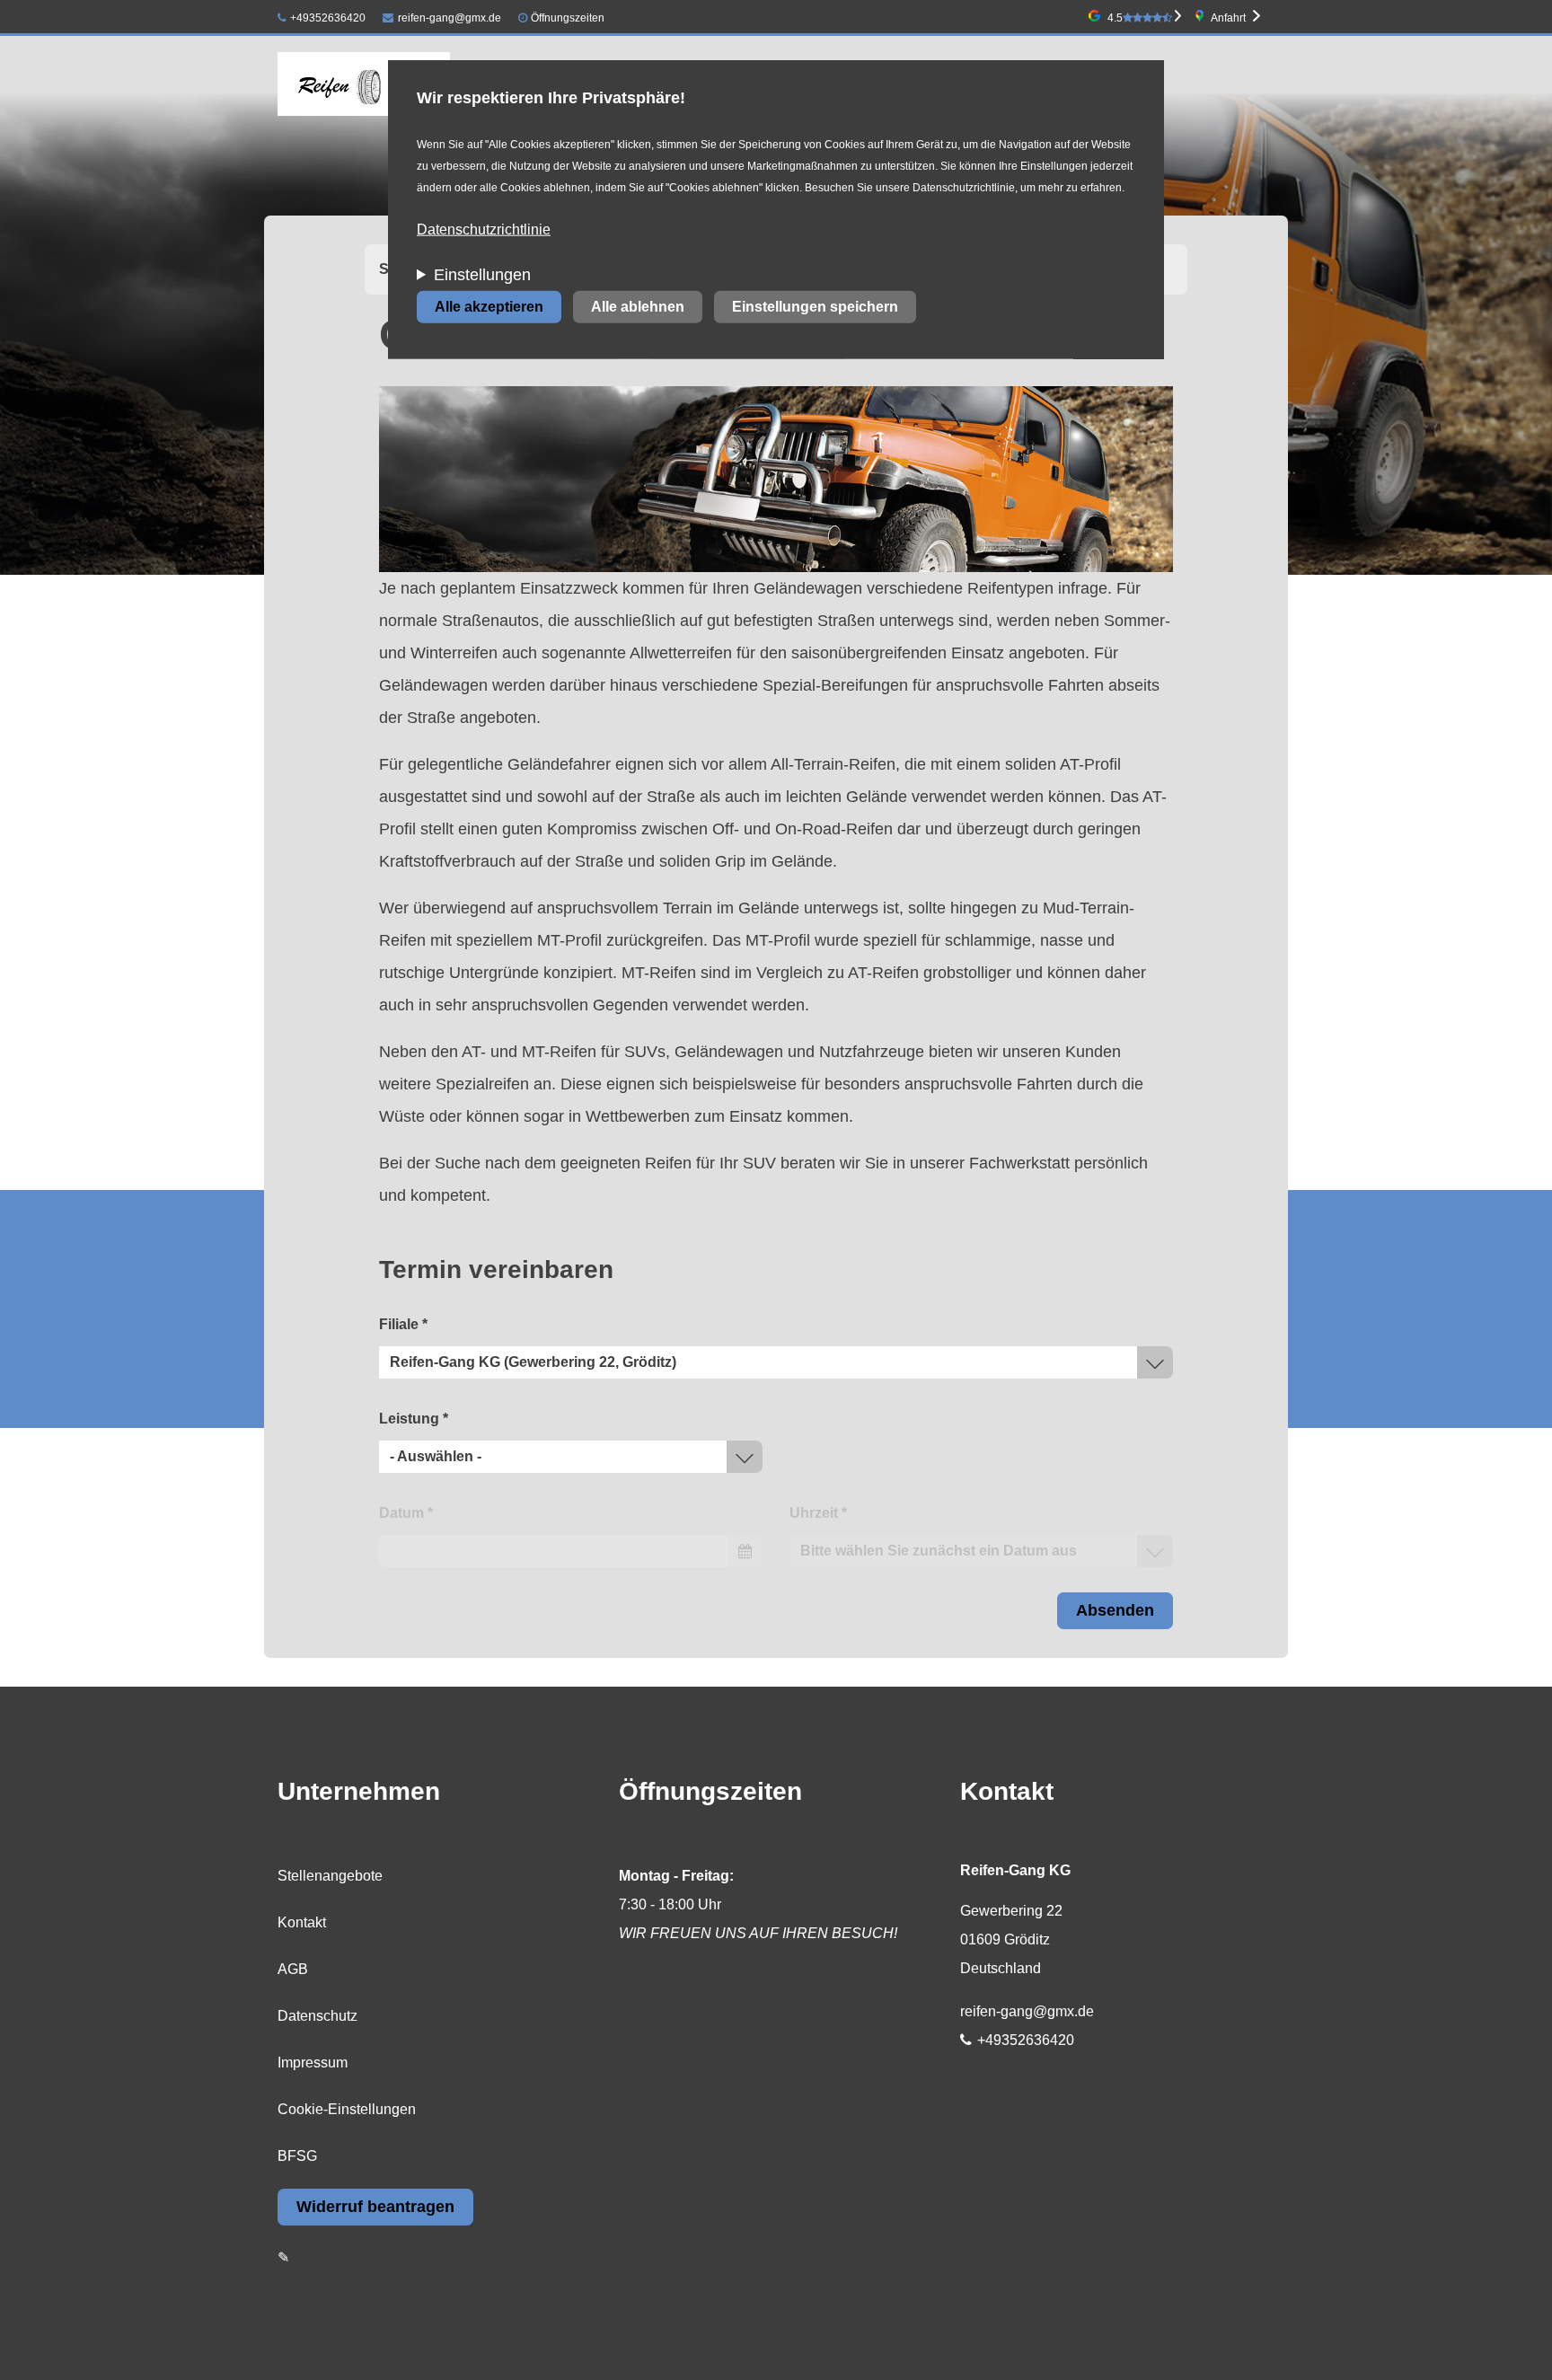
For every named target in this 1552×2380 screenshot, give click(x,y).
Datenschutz (317, 2016)
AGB (293, 1969)
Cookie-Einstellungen (347, 2109)
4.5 (1115, 18)
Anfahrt (1228, 18)
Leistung (414, 1419)
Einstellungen (482, 275)
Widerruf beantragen (375, 2207)
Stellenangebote (330, 1876)
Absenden (1115, 1610)
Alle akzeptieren (489, 307)
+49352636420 (328, 18)
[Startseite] (364, 84)
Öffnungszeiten (568, 18)
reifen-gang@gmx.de (450, 18)
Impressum (313, 2063)
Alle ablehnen (638, 307)
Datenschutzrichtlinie (484, 229)
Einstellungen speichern (815, 307)
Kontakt (302, 1922)
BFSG (297, 2156)
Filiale (403, 1324)
